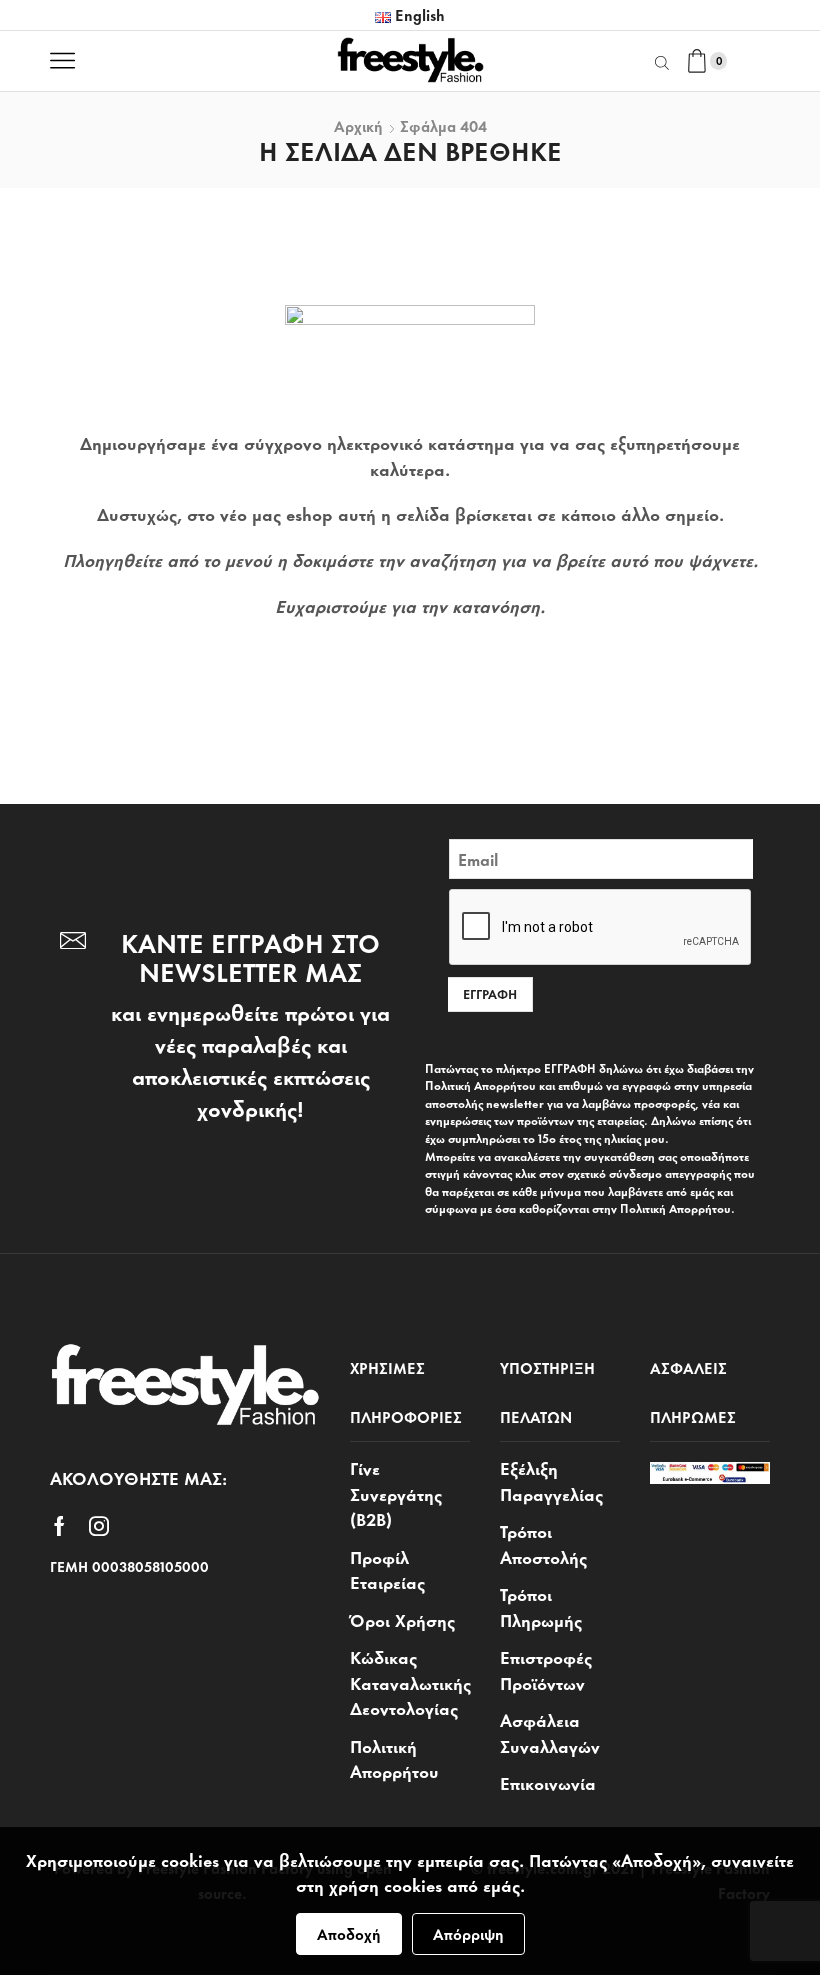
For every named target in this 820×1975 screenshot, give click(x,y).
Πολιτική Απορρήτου (394, 1758)
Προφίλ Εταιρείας (387, 1569)
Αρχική (358, 126)
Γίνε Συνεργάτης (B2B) (396, 1493)
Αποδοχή (349, 1933)
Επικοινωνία (548, 1782)
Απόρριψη (468, 1933)
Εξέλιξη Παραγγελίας (551, 1480)
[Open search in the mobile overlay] (665, 61)
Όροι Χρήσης (402, 1619)
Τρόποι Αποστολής (543, 1543)
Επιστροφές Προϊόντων (546, 1669)
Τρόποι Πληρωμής (541, 1606)
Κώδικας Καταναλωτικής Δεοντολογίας (410, 1681)
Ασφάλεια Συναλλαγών (550, 1732)
